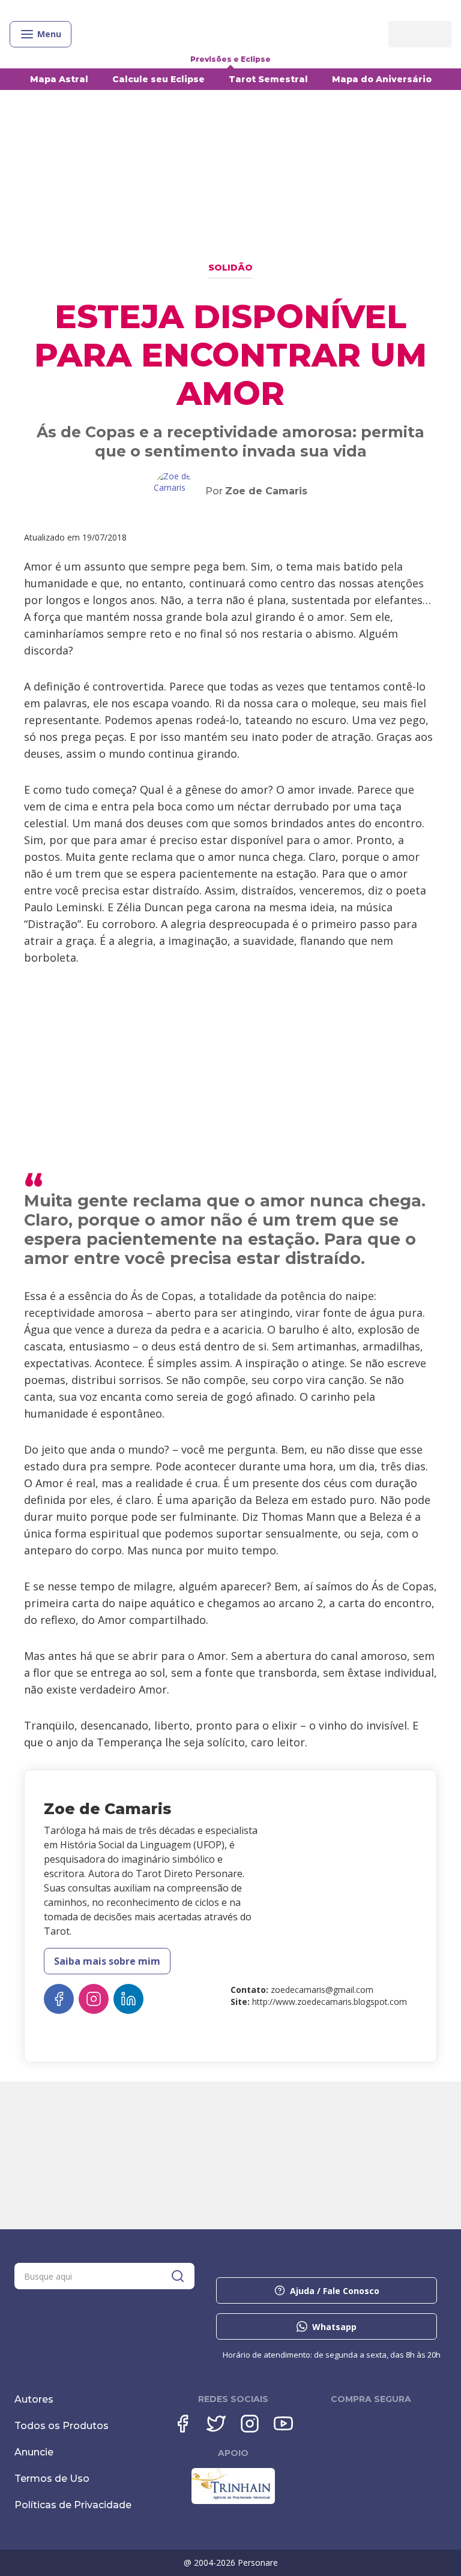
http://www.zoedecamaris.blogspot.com (330, 2002)
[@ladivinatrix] (94, 1999)
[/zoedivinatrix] (59, 1999)
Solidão (230, 268)
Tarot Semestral (268, 79)
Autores (34, 2399)
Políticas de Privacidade (73, 2505)
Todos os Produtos (62, 2426)
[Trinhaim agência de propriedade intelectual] (233, 2501)
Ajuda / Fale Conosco (335, 2291)
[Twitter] (216, 2424)
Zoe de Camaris (266, 491)
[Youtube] (283, 2424)
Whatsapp (334, 2327)
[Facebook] (182, 2424)
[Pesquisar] (178, 2276)
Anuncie (34, 2452)
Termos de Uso (52, 2479)
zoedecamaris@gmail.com (322, 1990)
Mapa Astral (59, 79)
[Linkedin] (128, 1999)
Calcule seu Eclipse (158, 79)
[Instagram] (250, 2424)
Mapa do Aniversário (382, 79)
